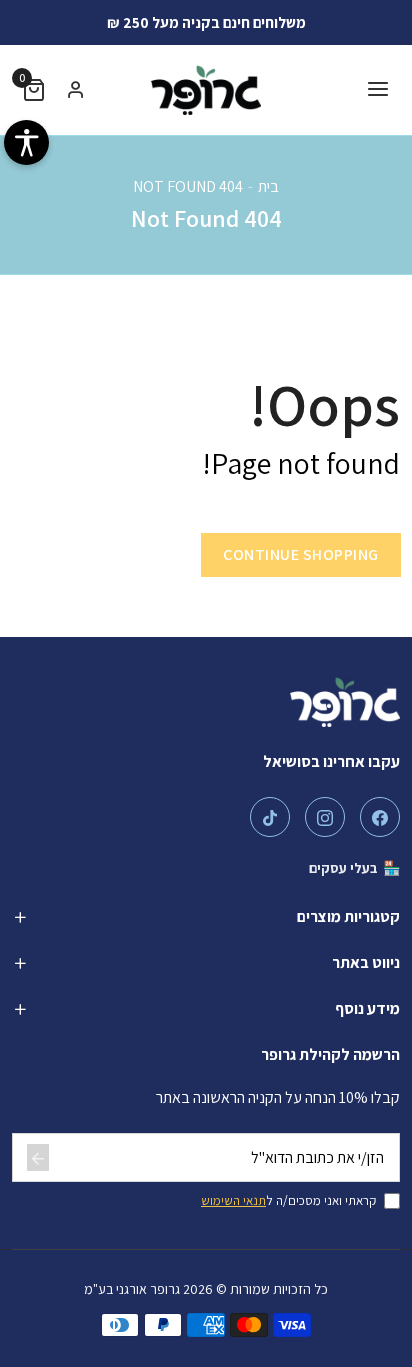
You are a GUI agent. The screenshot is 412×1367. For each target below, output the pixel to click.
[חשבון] (76, 90)
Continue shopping (301, 554)
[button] (34, 90)
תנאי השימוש (233, 1200)
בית (268, 186)
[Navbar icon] (378, 90)
